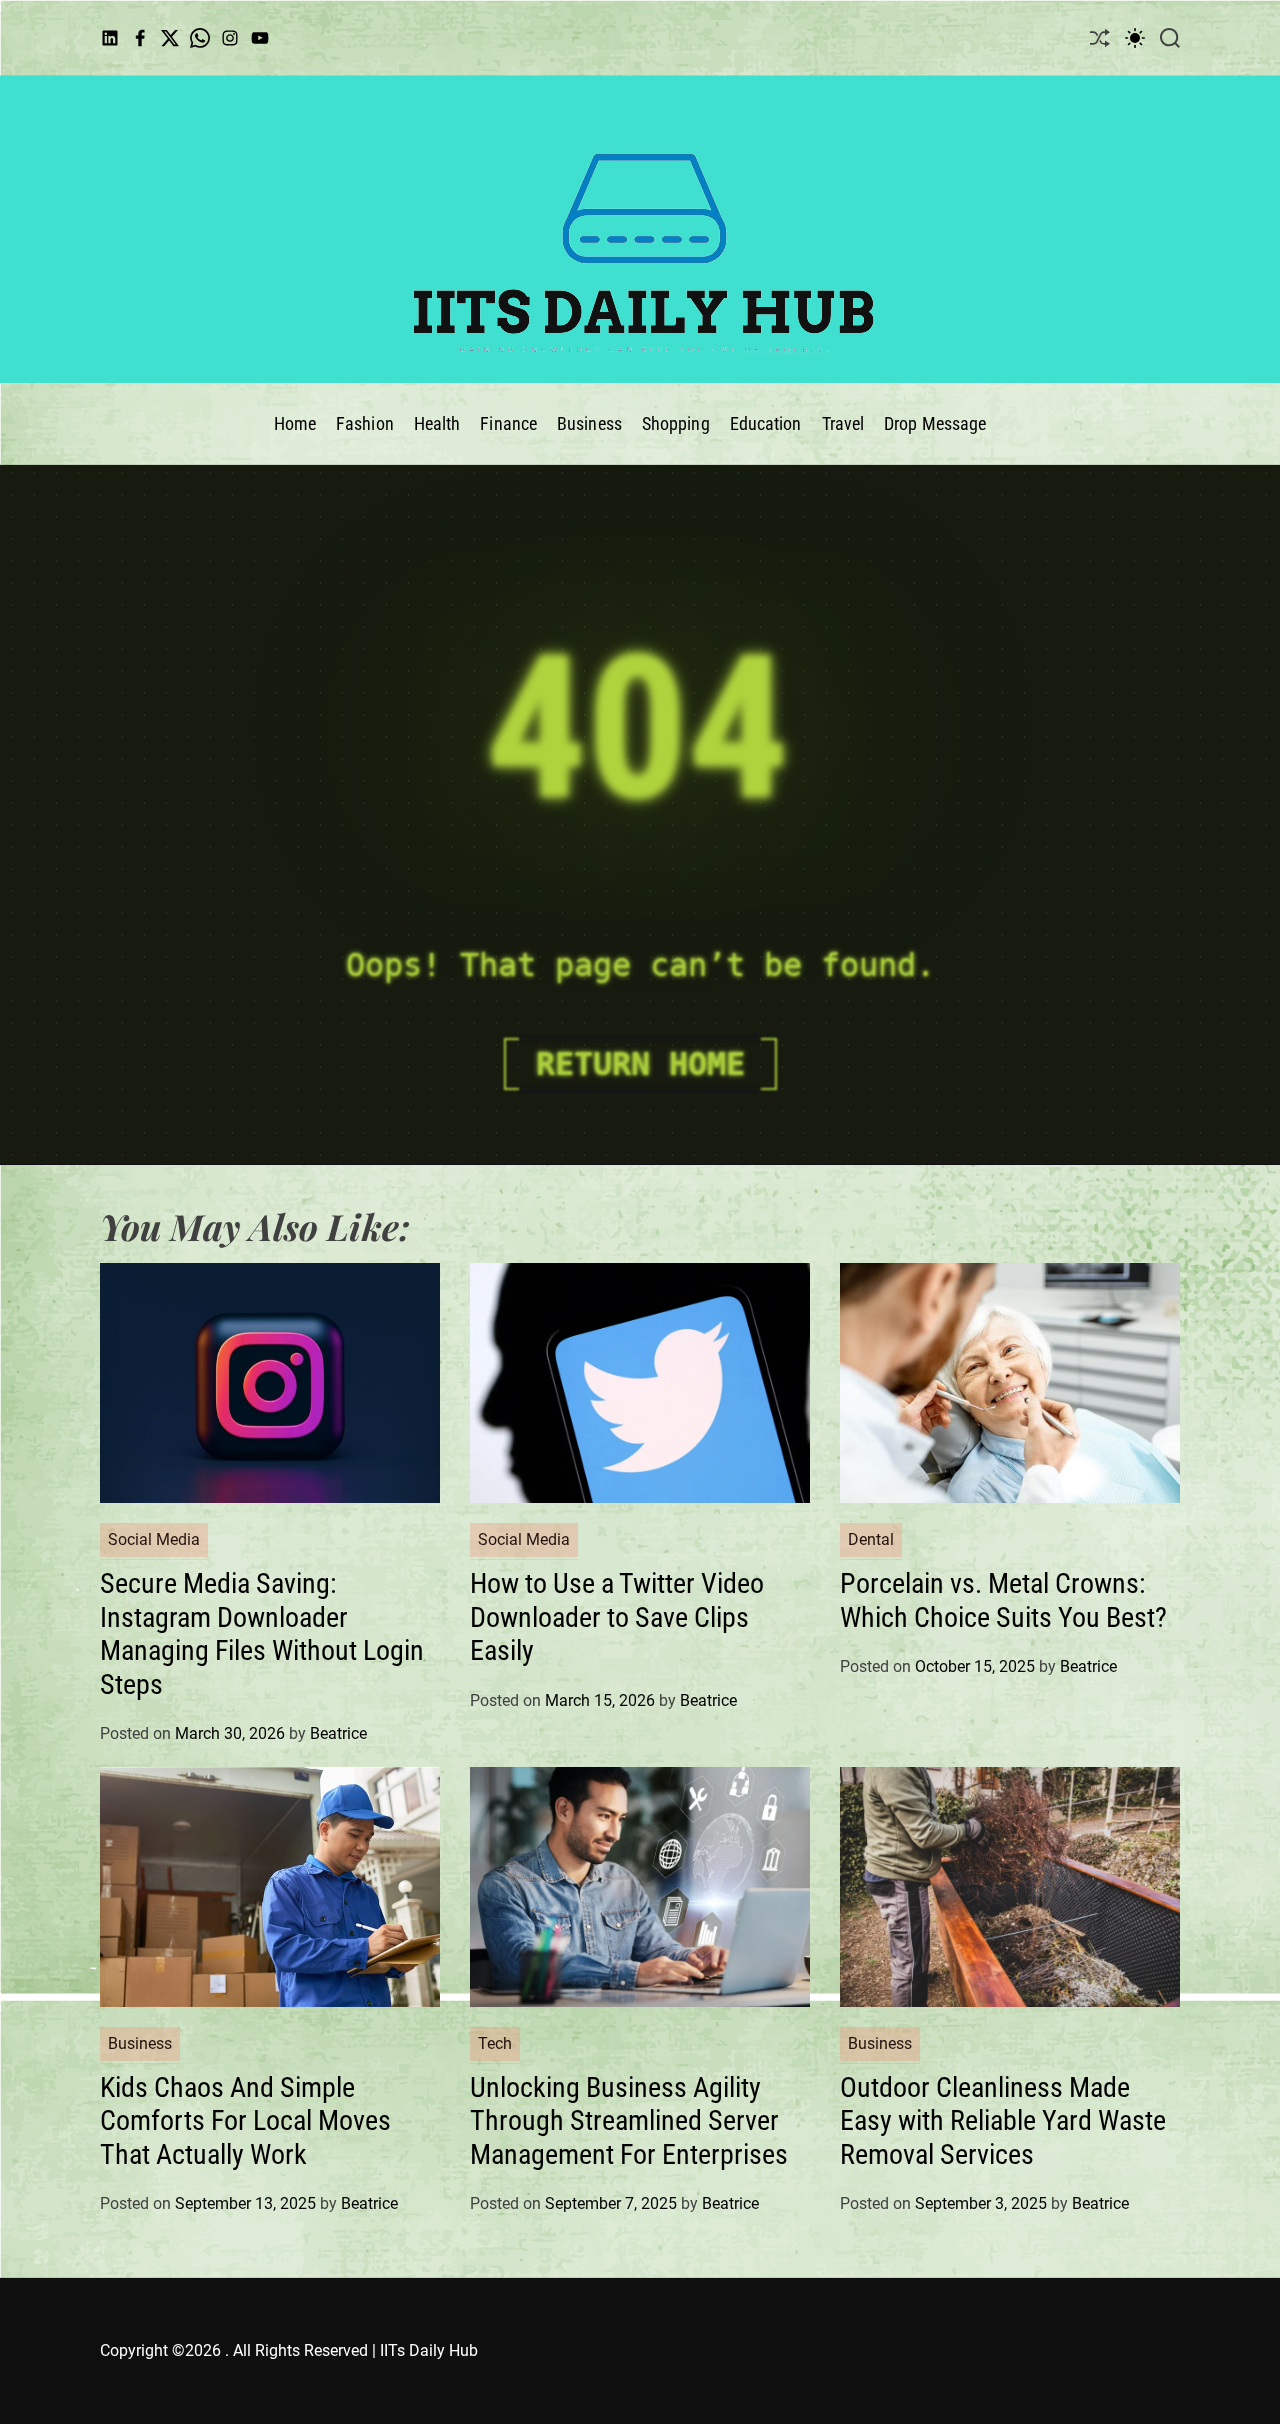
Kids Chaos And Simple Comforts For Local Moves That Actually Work (245, 2121)
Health (437, 423)
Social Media (154, 1539)
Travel (843, 423)
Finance (508, 423)
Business (589, 423)
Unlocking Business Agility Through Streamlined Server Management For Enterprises (629, 2121)
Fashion (365, 423)
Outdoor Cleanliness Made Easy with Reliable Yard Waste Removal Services (1003, 2121)
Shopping (676, 423)
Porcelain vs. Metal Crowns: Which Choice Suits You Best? (1003, 1600)
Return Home (640, 1064)
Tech (495, 2043)
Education (766, 423)
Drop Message (935, 423)
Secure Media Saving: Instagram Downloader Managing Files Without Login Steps (262, 1634)
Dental (871, 1539)
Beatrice (338, 1733)
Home (295, 423)
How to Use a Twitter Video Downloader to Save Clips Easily (617, 1617)
